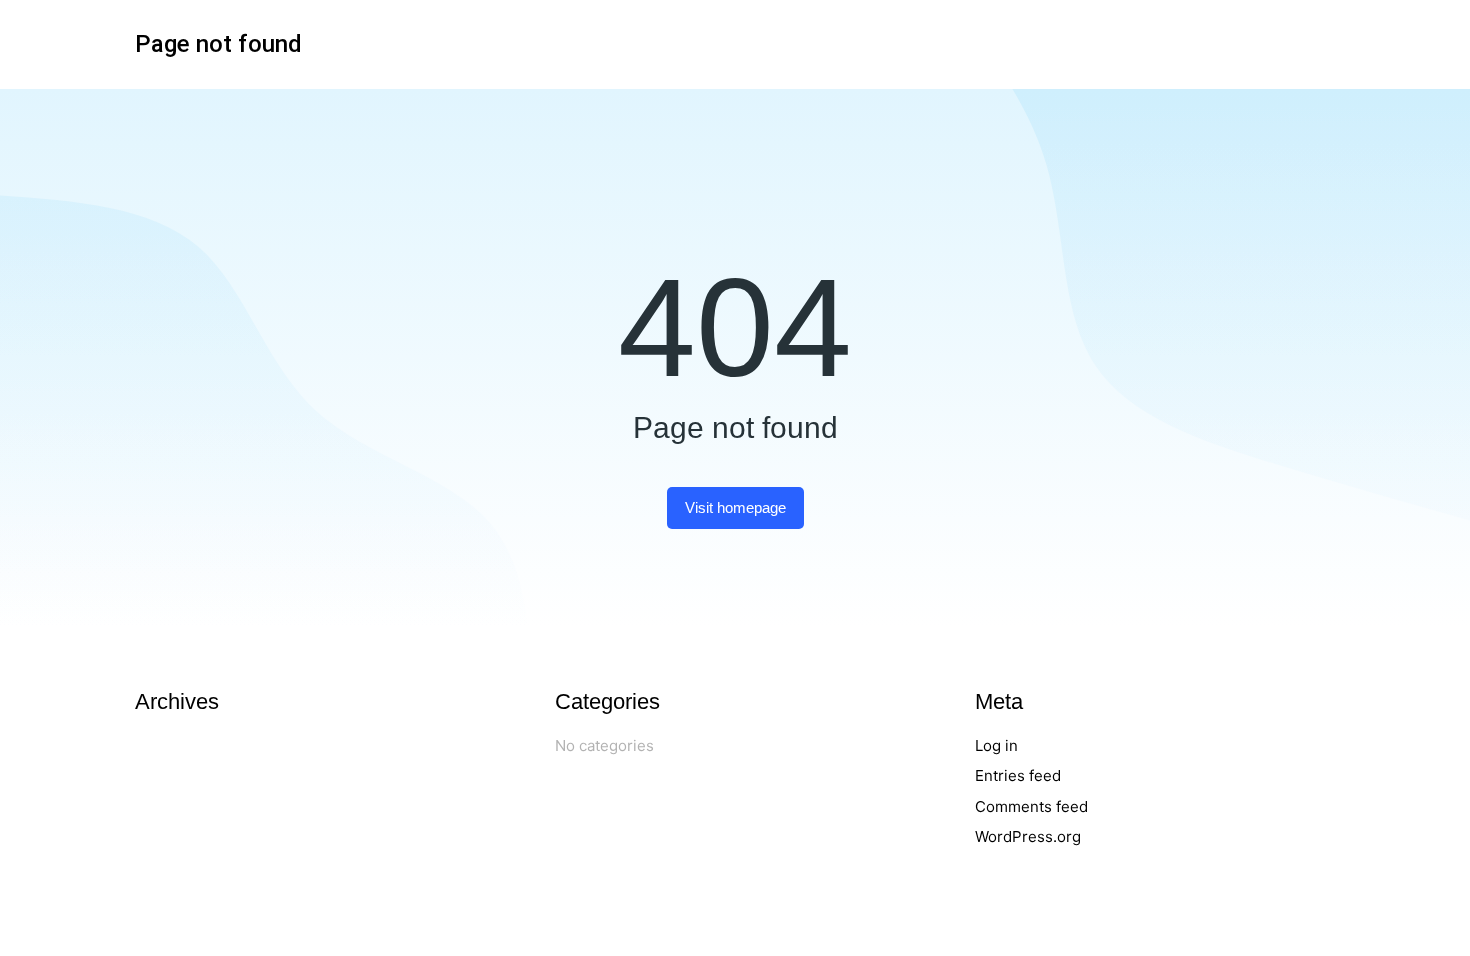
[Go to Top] (1426, 912)
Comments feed (1031, 806)
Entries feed (1018, 775)
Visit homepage (735, 507)
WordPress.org (1028, 836)
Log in (996, 745)
